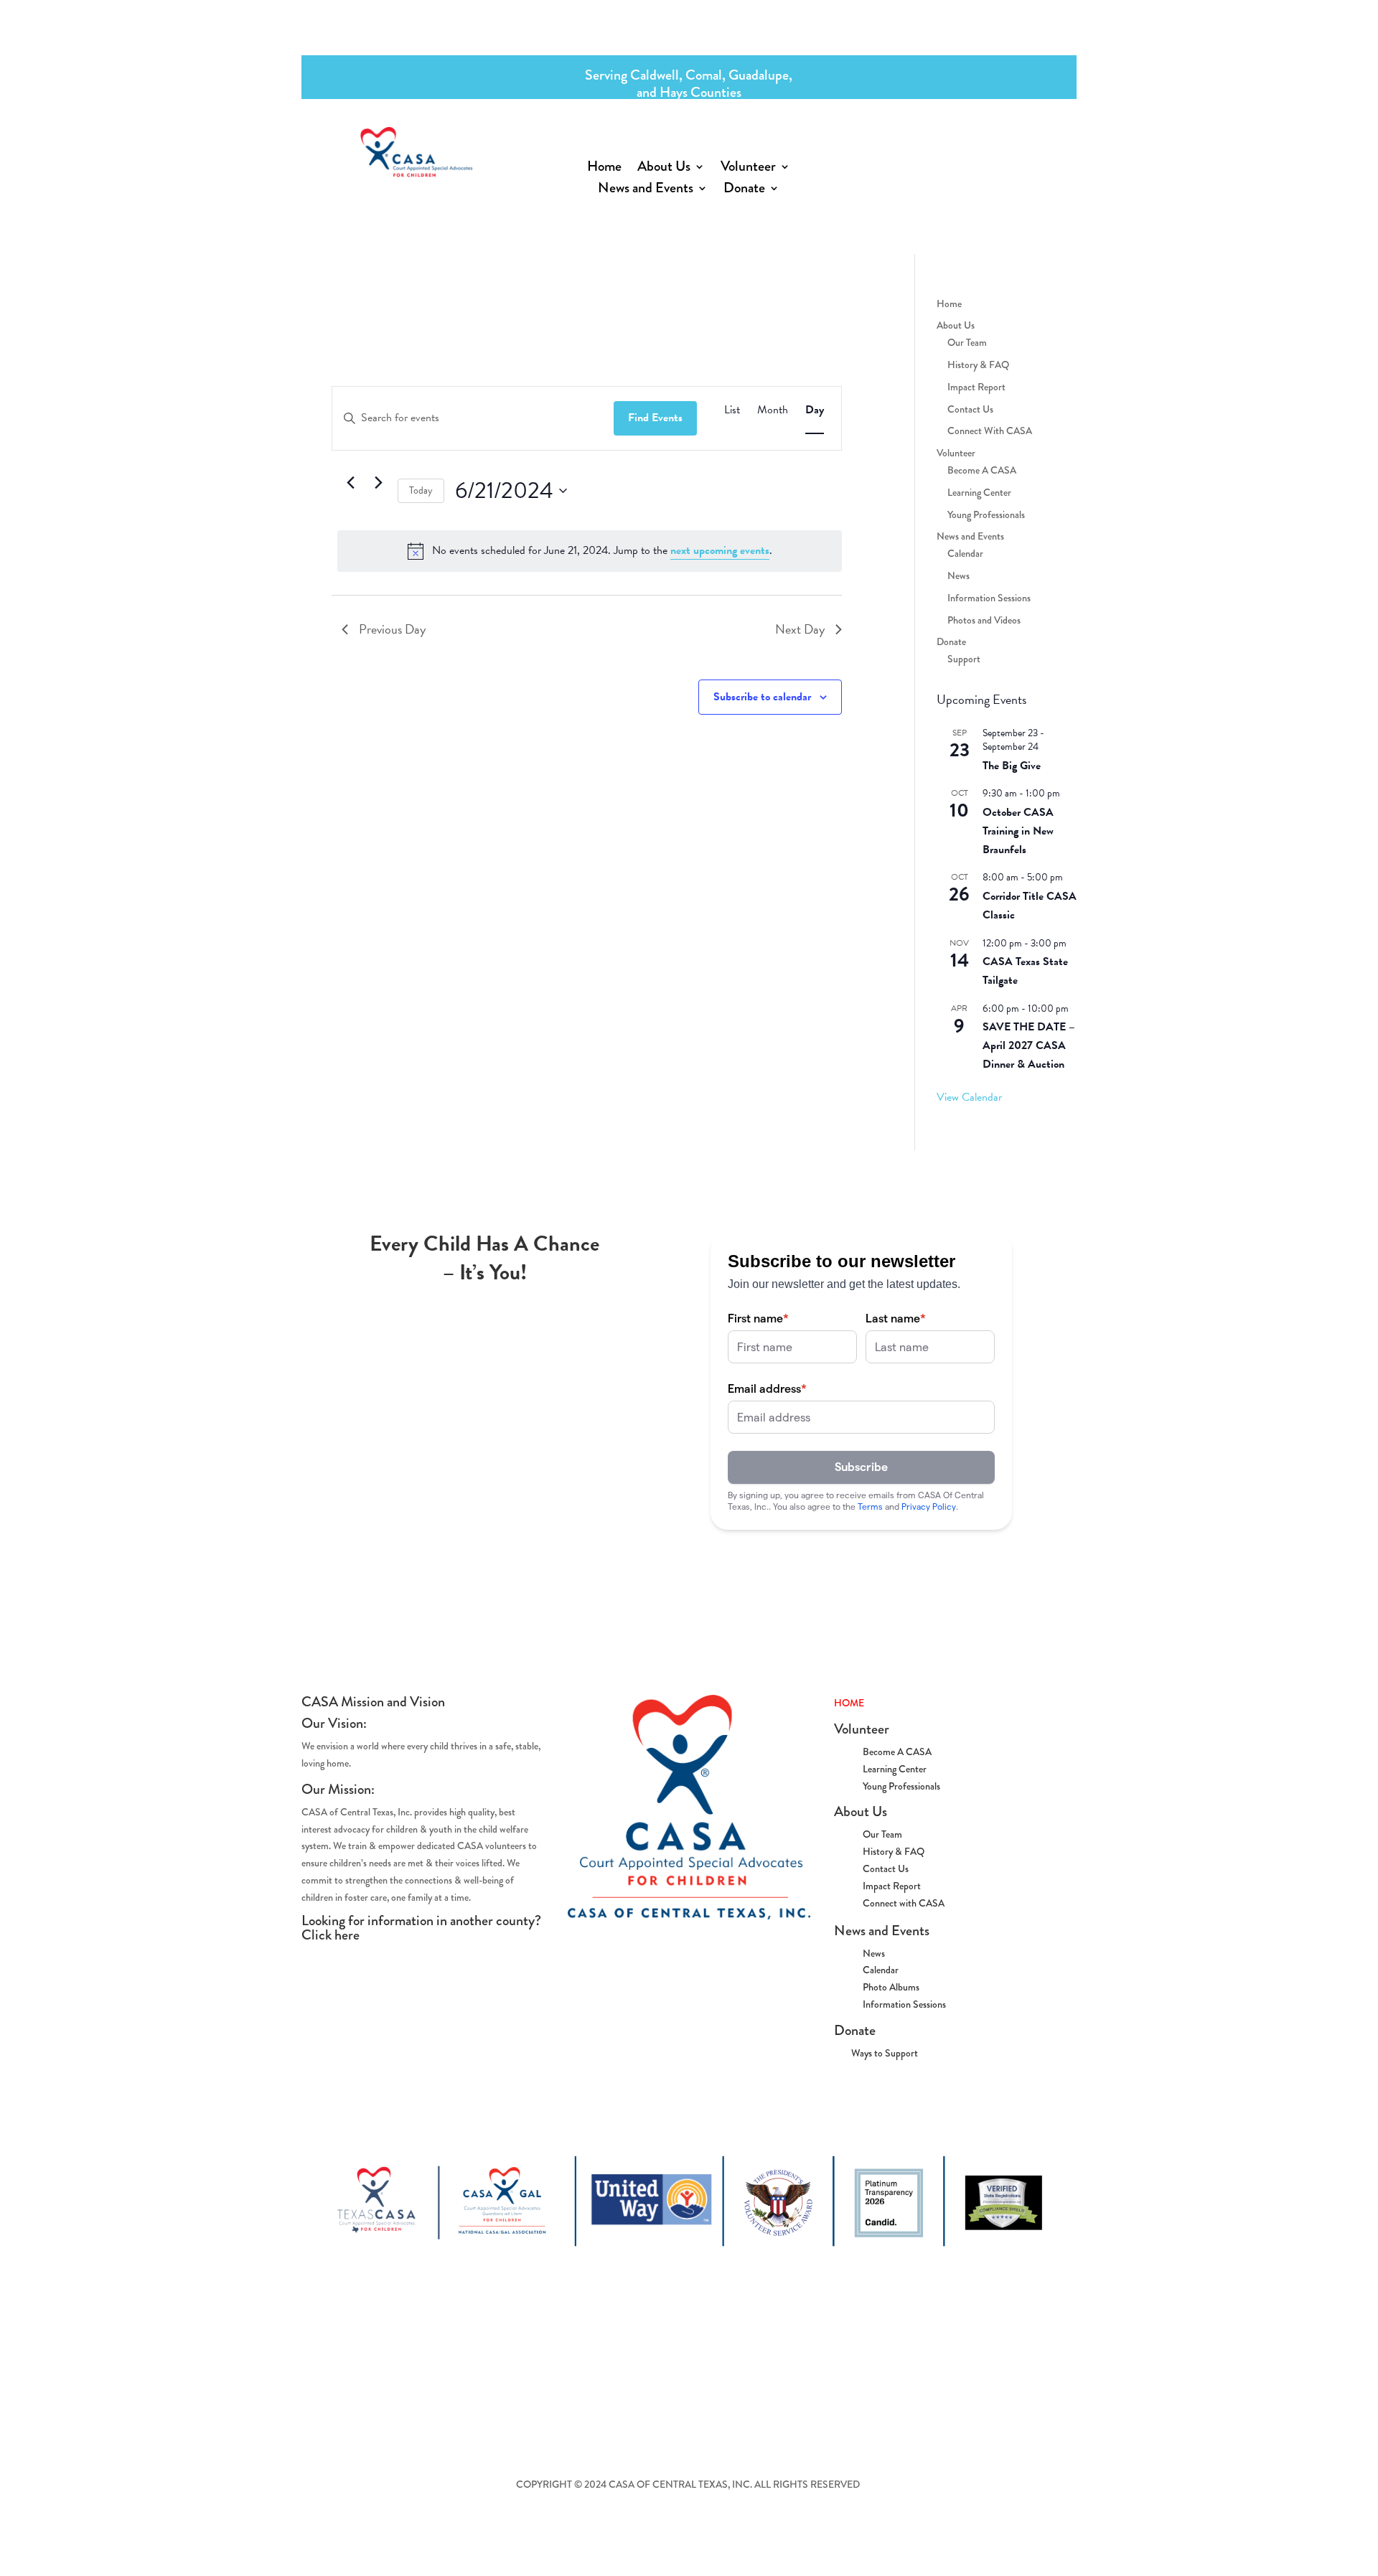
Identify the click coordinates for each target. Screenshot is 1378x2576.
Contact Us (970, 409)
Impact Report (976, 387)
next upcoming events (720, 550)
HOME (849, 1703)
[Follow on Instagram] (958, 148)
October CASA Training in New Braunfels (1018, 831)
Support (964, 659)
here (347, 1935)
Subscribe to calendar (762, 697)
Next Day (800, 629)
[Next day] (378, 482)
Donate (744, 191)
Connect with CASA (904, 1903)
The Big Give (1012, 766)
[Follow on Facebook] (901, 148)
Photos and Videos (984, 620)
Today (421, 490)
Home (604, 169)
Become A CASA (982, 470)
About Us (664, 169)
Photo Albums (891, 1987)
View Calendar (969, 1097)
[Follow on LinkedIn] (1016, 148)
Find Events (655, 418)
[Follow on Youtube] (987, 148)
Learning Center (979, 492)
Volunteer (748, 169)
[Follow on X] (929, 148)
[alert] (590, 551)
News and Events (646, 191)
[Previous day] (350, 482)
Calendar (965, 553)
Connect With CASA (990, 431)
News (958, 575)
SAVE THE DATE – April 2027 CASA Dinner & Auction (1029, 1045)
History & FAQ (978, 365)
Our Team (967, 342)
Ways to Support (876, 2053)
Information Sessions (989, 598)
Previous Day (392, 629)
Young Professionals (986, 514)
